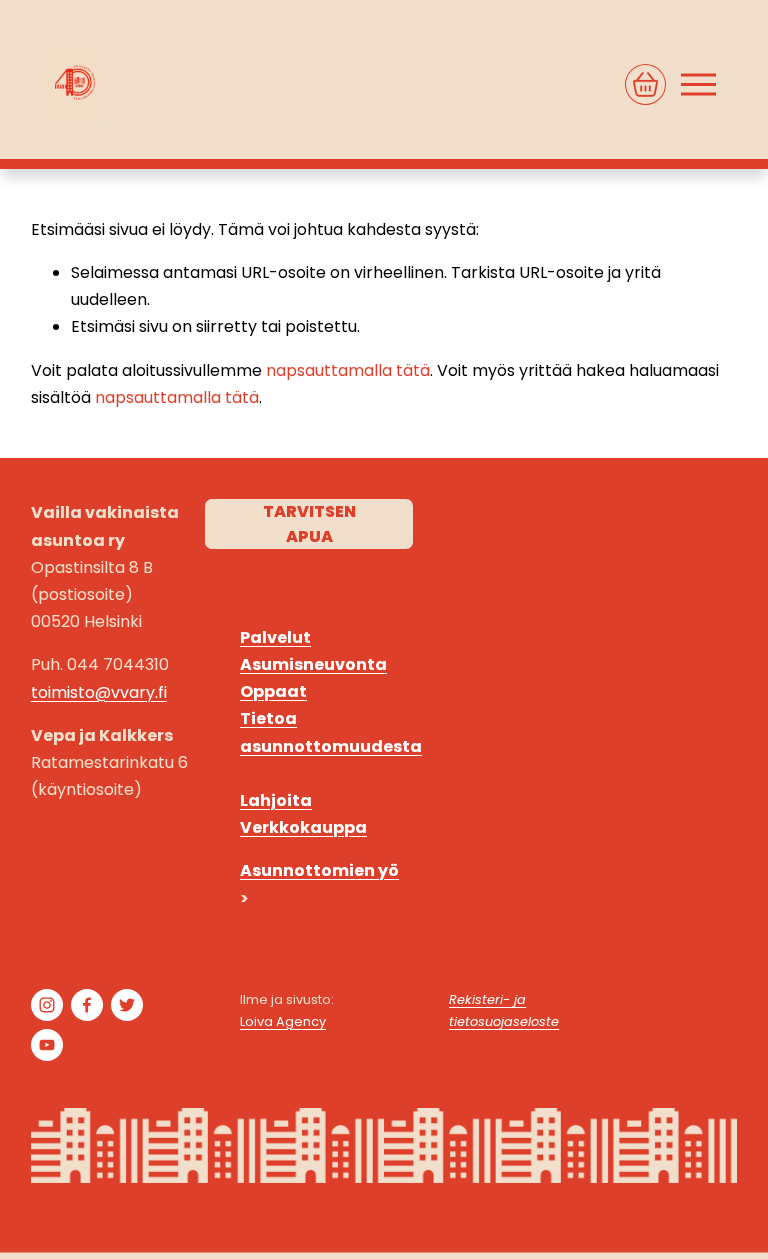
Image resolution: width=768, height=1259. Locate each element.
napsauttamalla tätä (348, 370)
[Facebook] (87, 1005)
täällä (640, 966)
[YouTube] (47, 1045)
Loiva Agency (283, 1021)
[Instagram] (47, 1005)
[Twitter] (127, 1005)
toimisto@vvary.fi (99, 692)
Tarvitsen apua (309, 524)
